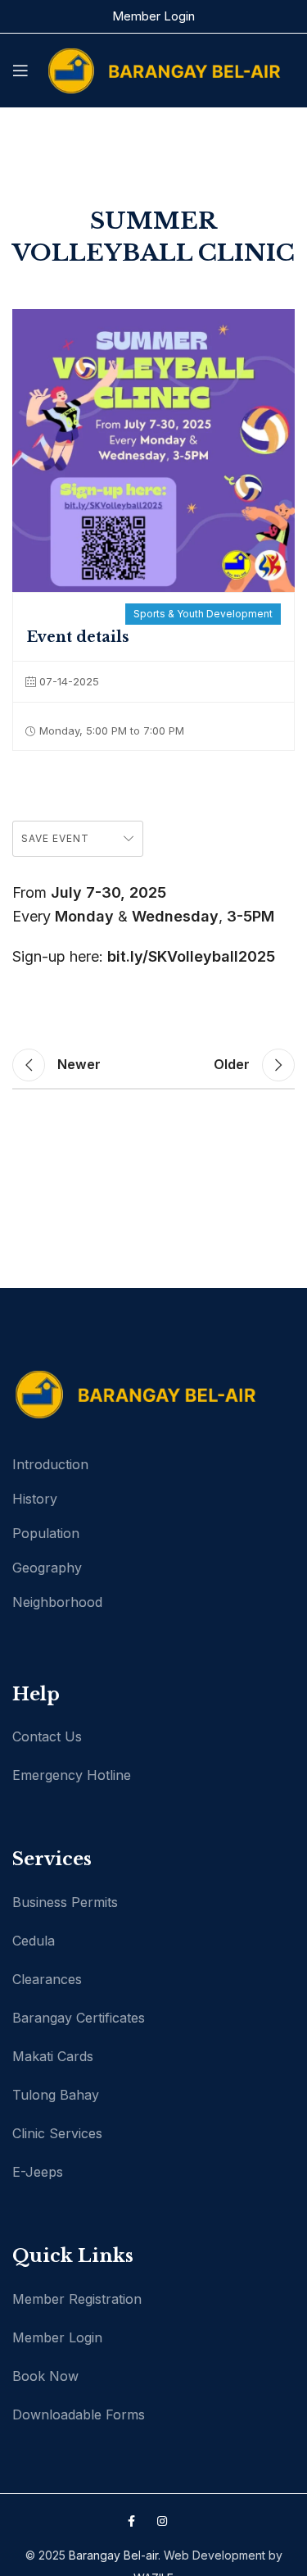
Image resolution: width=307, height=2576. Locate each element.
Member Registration (77, 2299)
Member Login (153, 16)
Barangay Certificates (79, 2018)
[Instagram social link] (162, 2521)
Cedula (34, 1941)
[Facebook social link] (131, 2521)
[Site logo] (164, 69)
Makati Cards (53, 2056)
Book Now (45, 2376)
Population (46, 1533)
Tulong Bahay (56, 2095)
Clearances (47, 1979)
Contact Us (47, 1736)
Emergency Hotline (72, 1775)
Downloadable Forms (79, 2414)
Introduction (50, 1464)
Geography (47, 1568)
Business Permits (65, 1902)
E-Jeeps (38, 2172)
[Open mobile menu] (20, 71)
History (35, 1499)
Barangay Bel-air (113, 2555)
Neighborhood (57, 1602)
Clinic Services (57, 2133)
